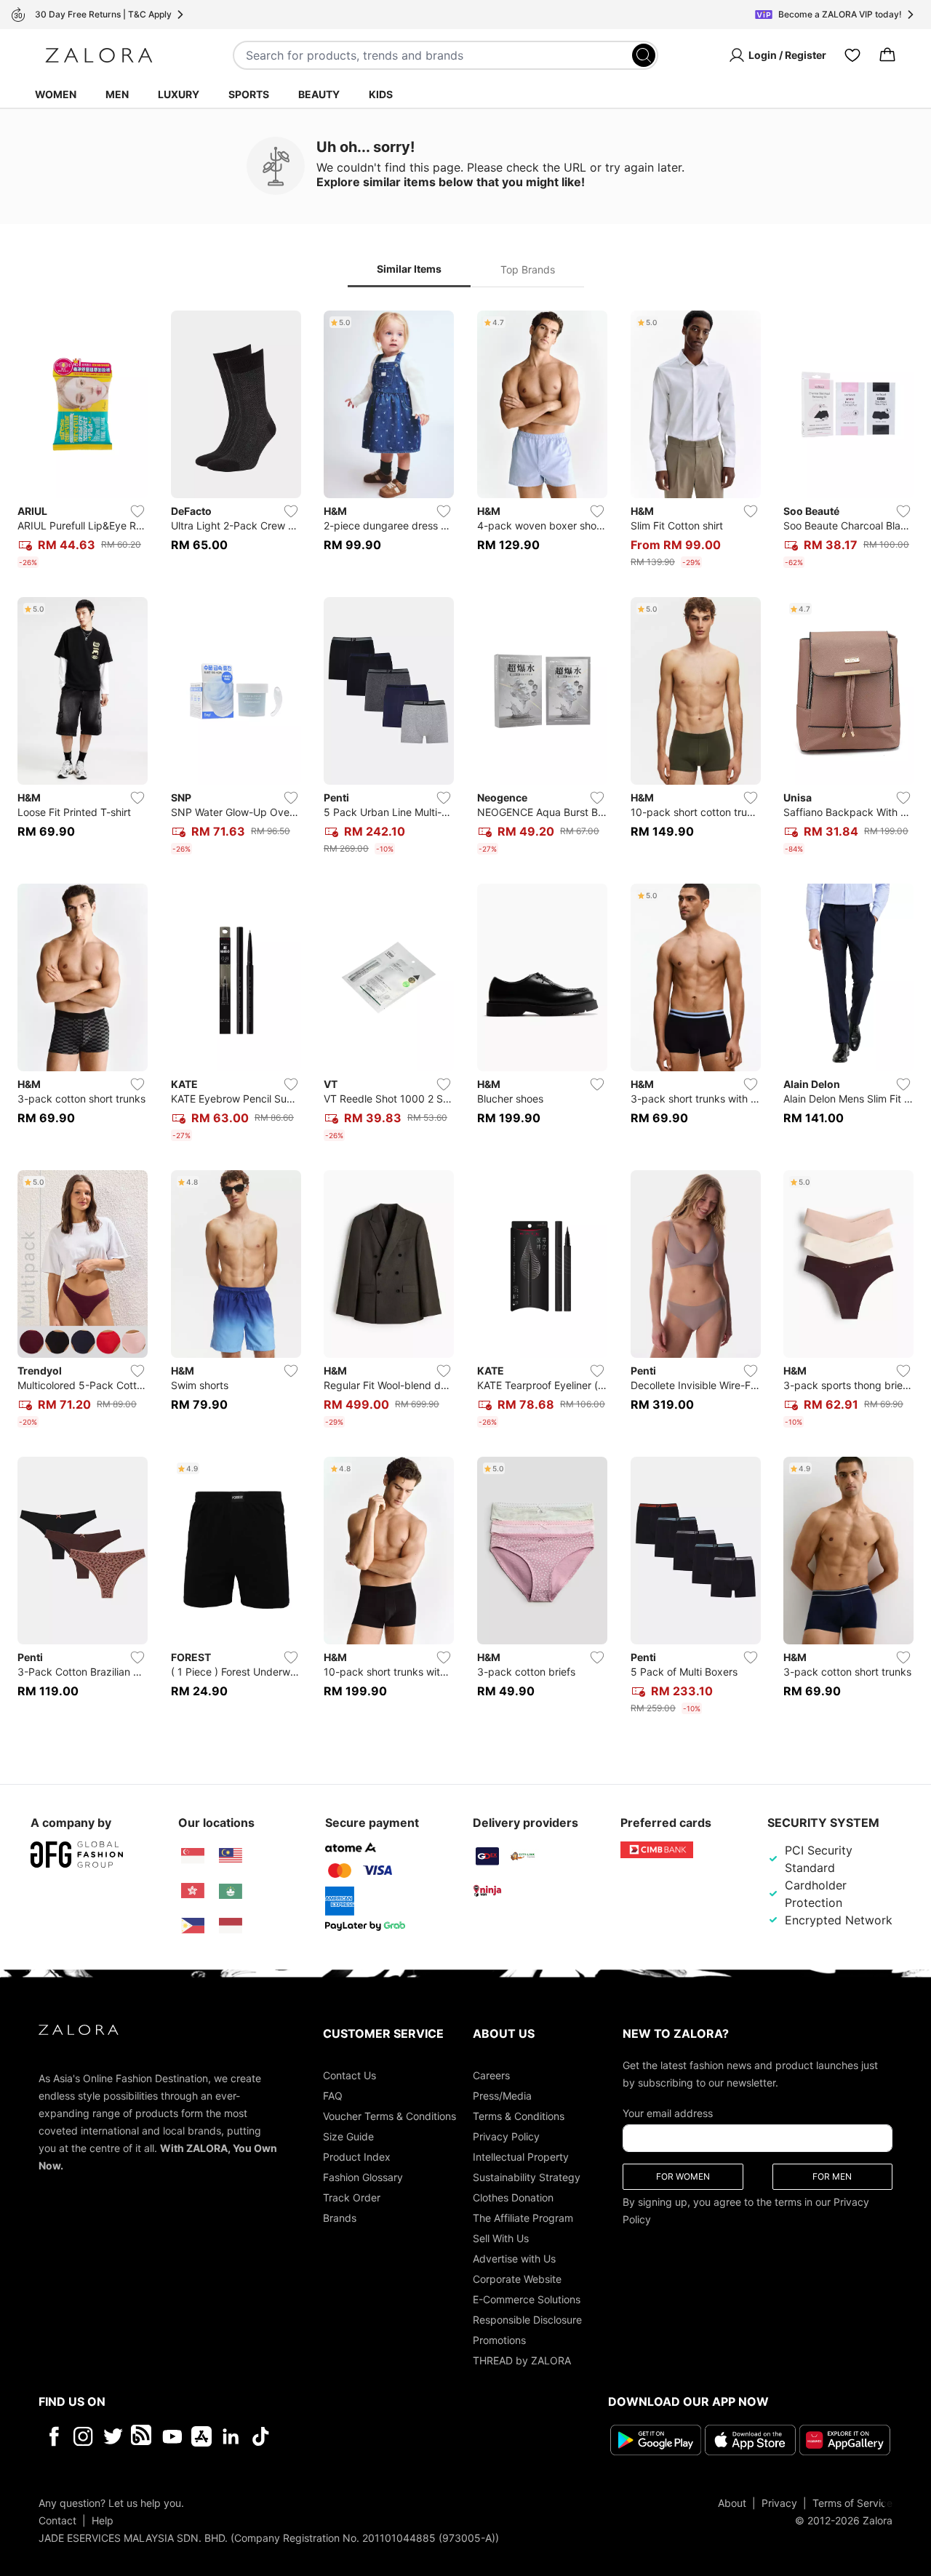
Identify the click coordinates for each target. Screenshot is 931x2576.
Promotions (499, 2340)
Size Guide (348, 2136)
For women (683, 2176)
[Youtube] (172, 2436)
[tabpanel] (465, 1015)
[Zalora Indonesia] (231, 1926)
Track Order (352, 2197)
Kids (381, 94)
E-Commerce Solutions (527, 2299)
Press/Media (502, 2096)
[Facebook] (53, 2436)
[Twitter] (113, 2436)
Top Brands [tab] (528, 269)
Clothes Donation (513, 2197)
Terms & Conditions (519, 2116)
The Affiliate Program (523, 2218)
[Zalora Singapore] (193, 1856)
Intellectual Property (521, 2157)
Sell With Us (501, 2238)
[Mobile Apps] (201, 2436)
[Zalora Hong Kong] (193, 1891)
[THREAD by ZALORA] (143, 2436)
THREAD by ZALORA (522, 2360)
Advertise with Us (514, 2259)
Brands (340, 2218)
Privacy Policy (506, 2136)
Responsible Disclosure (527, 2320)
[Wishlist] (852, 55)
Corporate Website (517, 2279)
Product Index (357, 2157)
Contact (57, 2520)
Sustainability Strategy (527, 2177)
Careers (491, 2075)
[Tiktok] (355, 2436)
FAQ (333, 2096)
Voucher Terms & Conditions (389, 2116)
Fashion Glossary (363, 2177)
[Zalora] (99, 55)
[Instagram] (83, 2436)
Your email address (668, 2113)
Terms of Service (852, 2503)
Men (117, 94)
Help (103, 2520)
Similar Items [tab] (409, 269)
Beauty (319, 94)
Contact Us (349, 2075)
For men (832, 2176)
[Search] (644, 55)
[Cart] (887, 55)
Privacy (779, 2503)
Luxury (179, 94)
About (732, 2503)
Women (56, 94)
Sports (249, 94)
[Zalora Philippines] (193, 1926)
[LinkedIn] (231, 2436)
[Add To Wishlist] (137, 511)
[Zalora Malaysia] (231, 1856)
